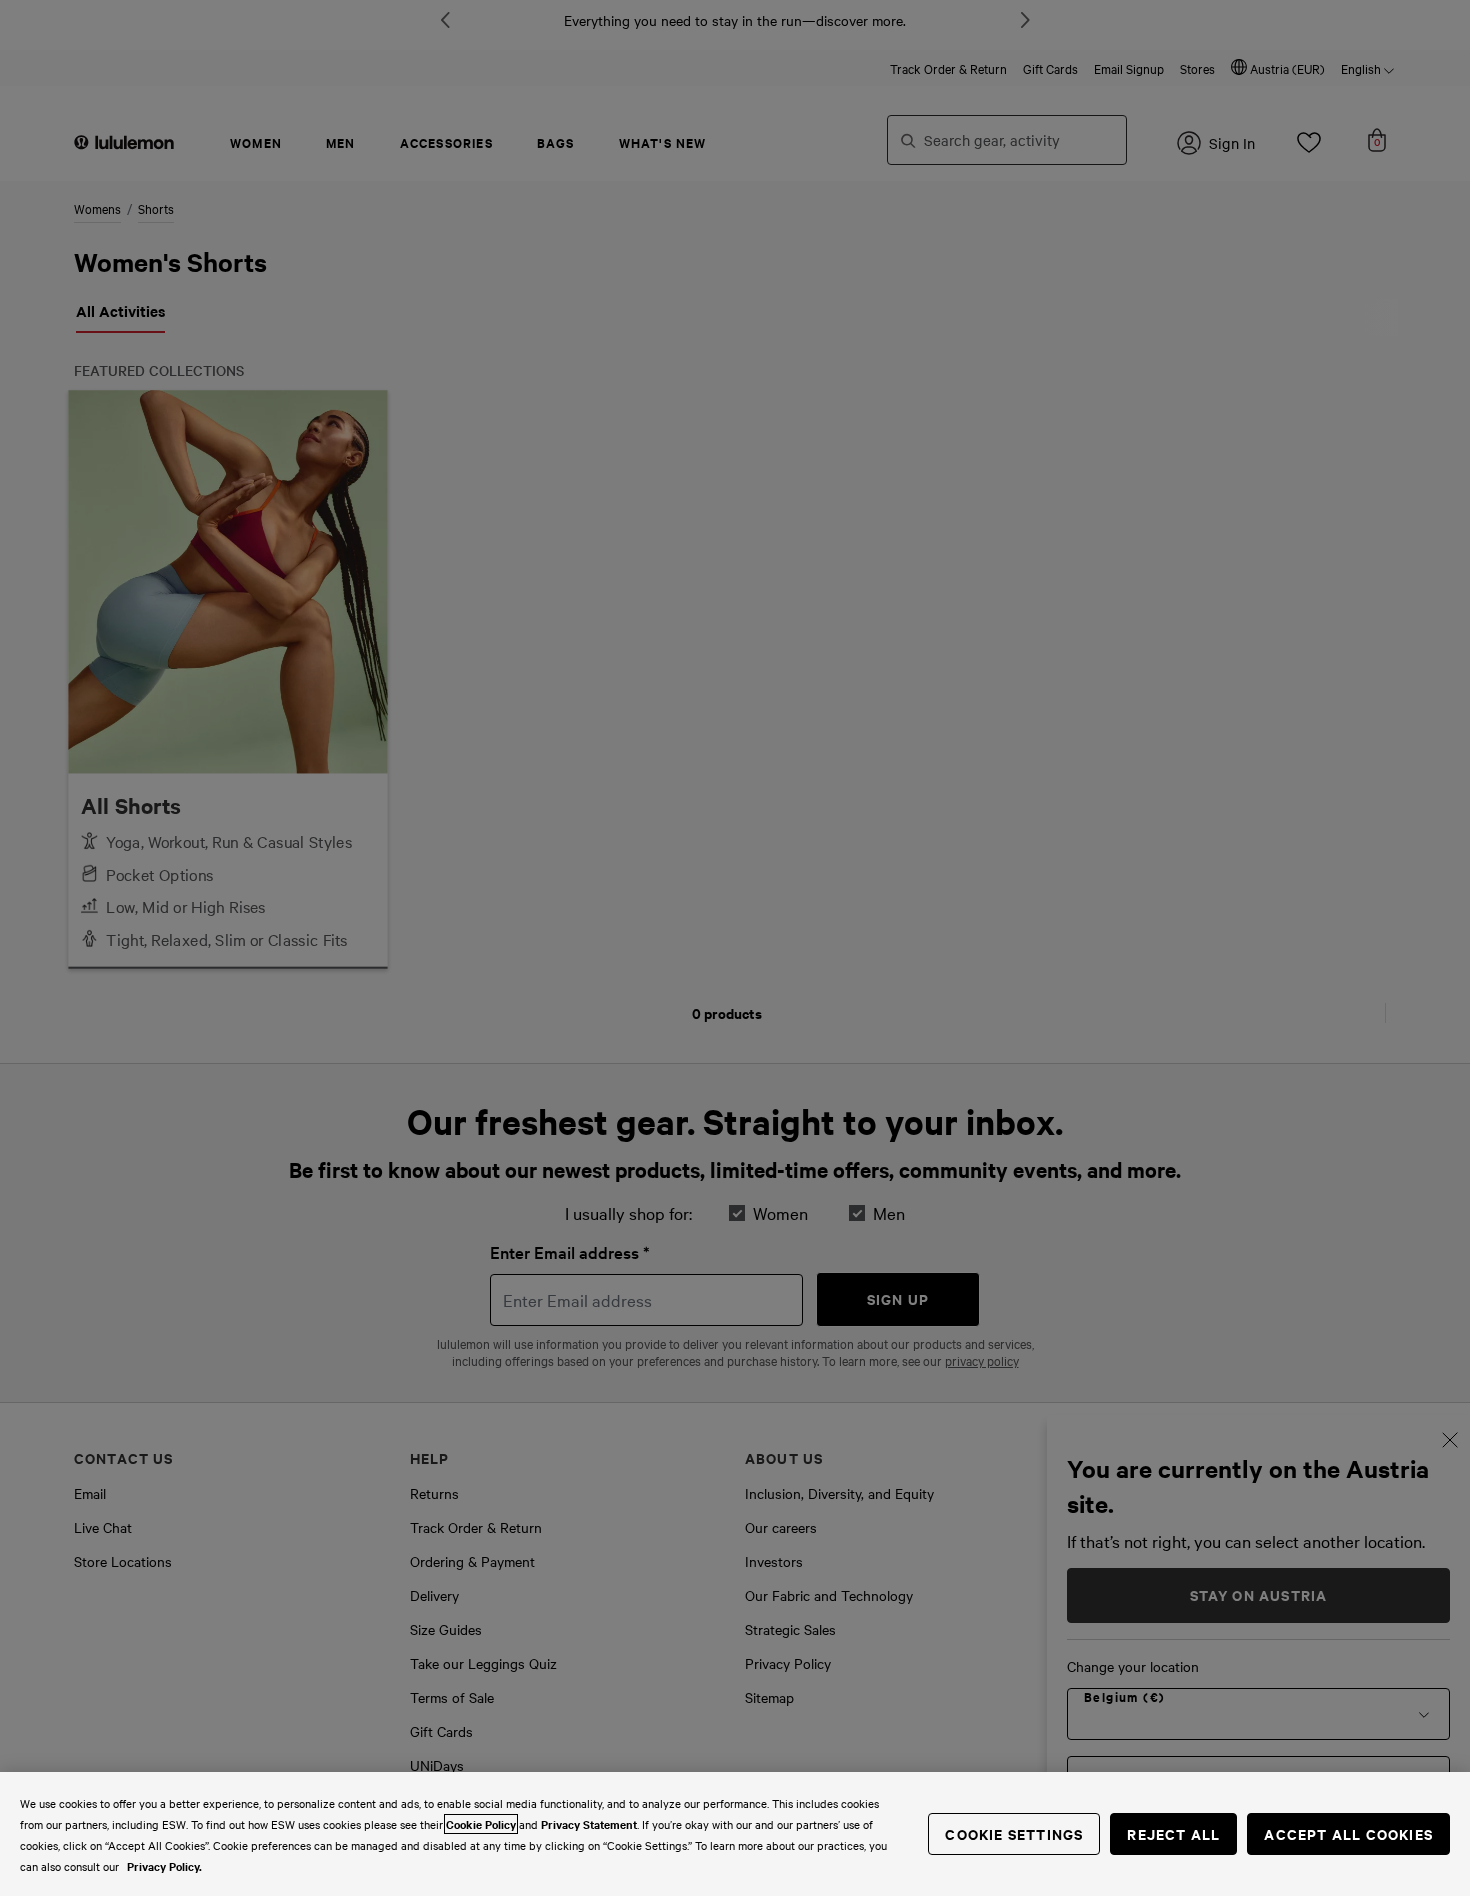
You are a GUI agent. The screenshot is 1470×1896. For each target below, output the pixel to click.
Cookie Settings (1014, 1833)
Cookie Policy (481, 1824)
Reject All (1173, 1833)
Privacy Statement (589, 1824)
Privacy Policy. (164, 1866)
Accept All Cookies (1348, 1833)
